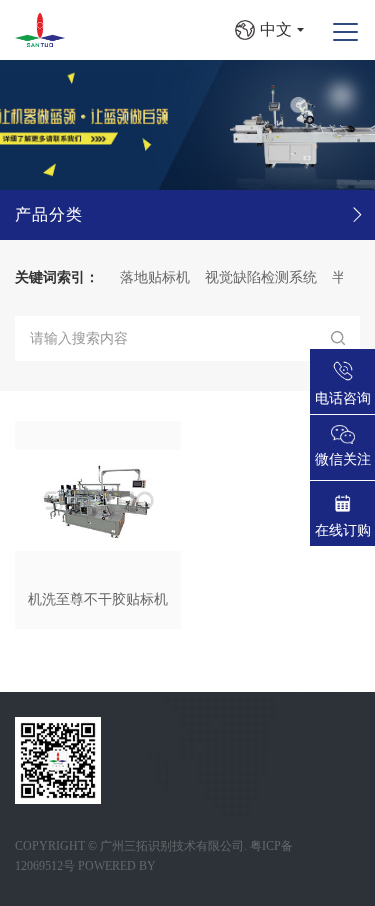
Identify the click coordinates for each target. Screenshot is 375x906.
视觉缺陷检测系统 (254, 277)
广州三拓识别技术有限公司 (172, 846)
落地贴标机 (148, 277)
